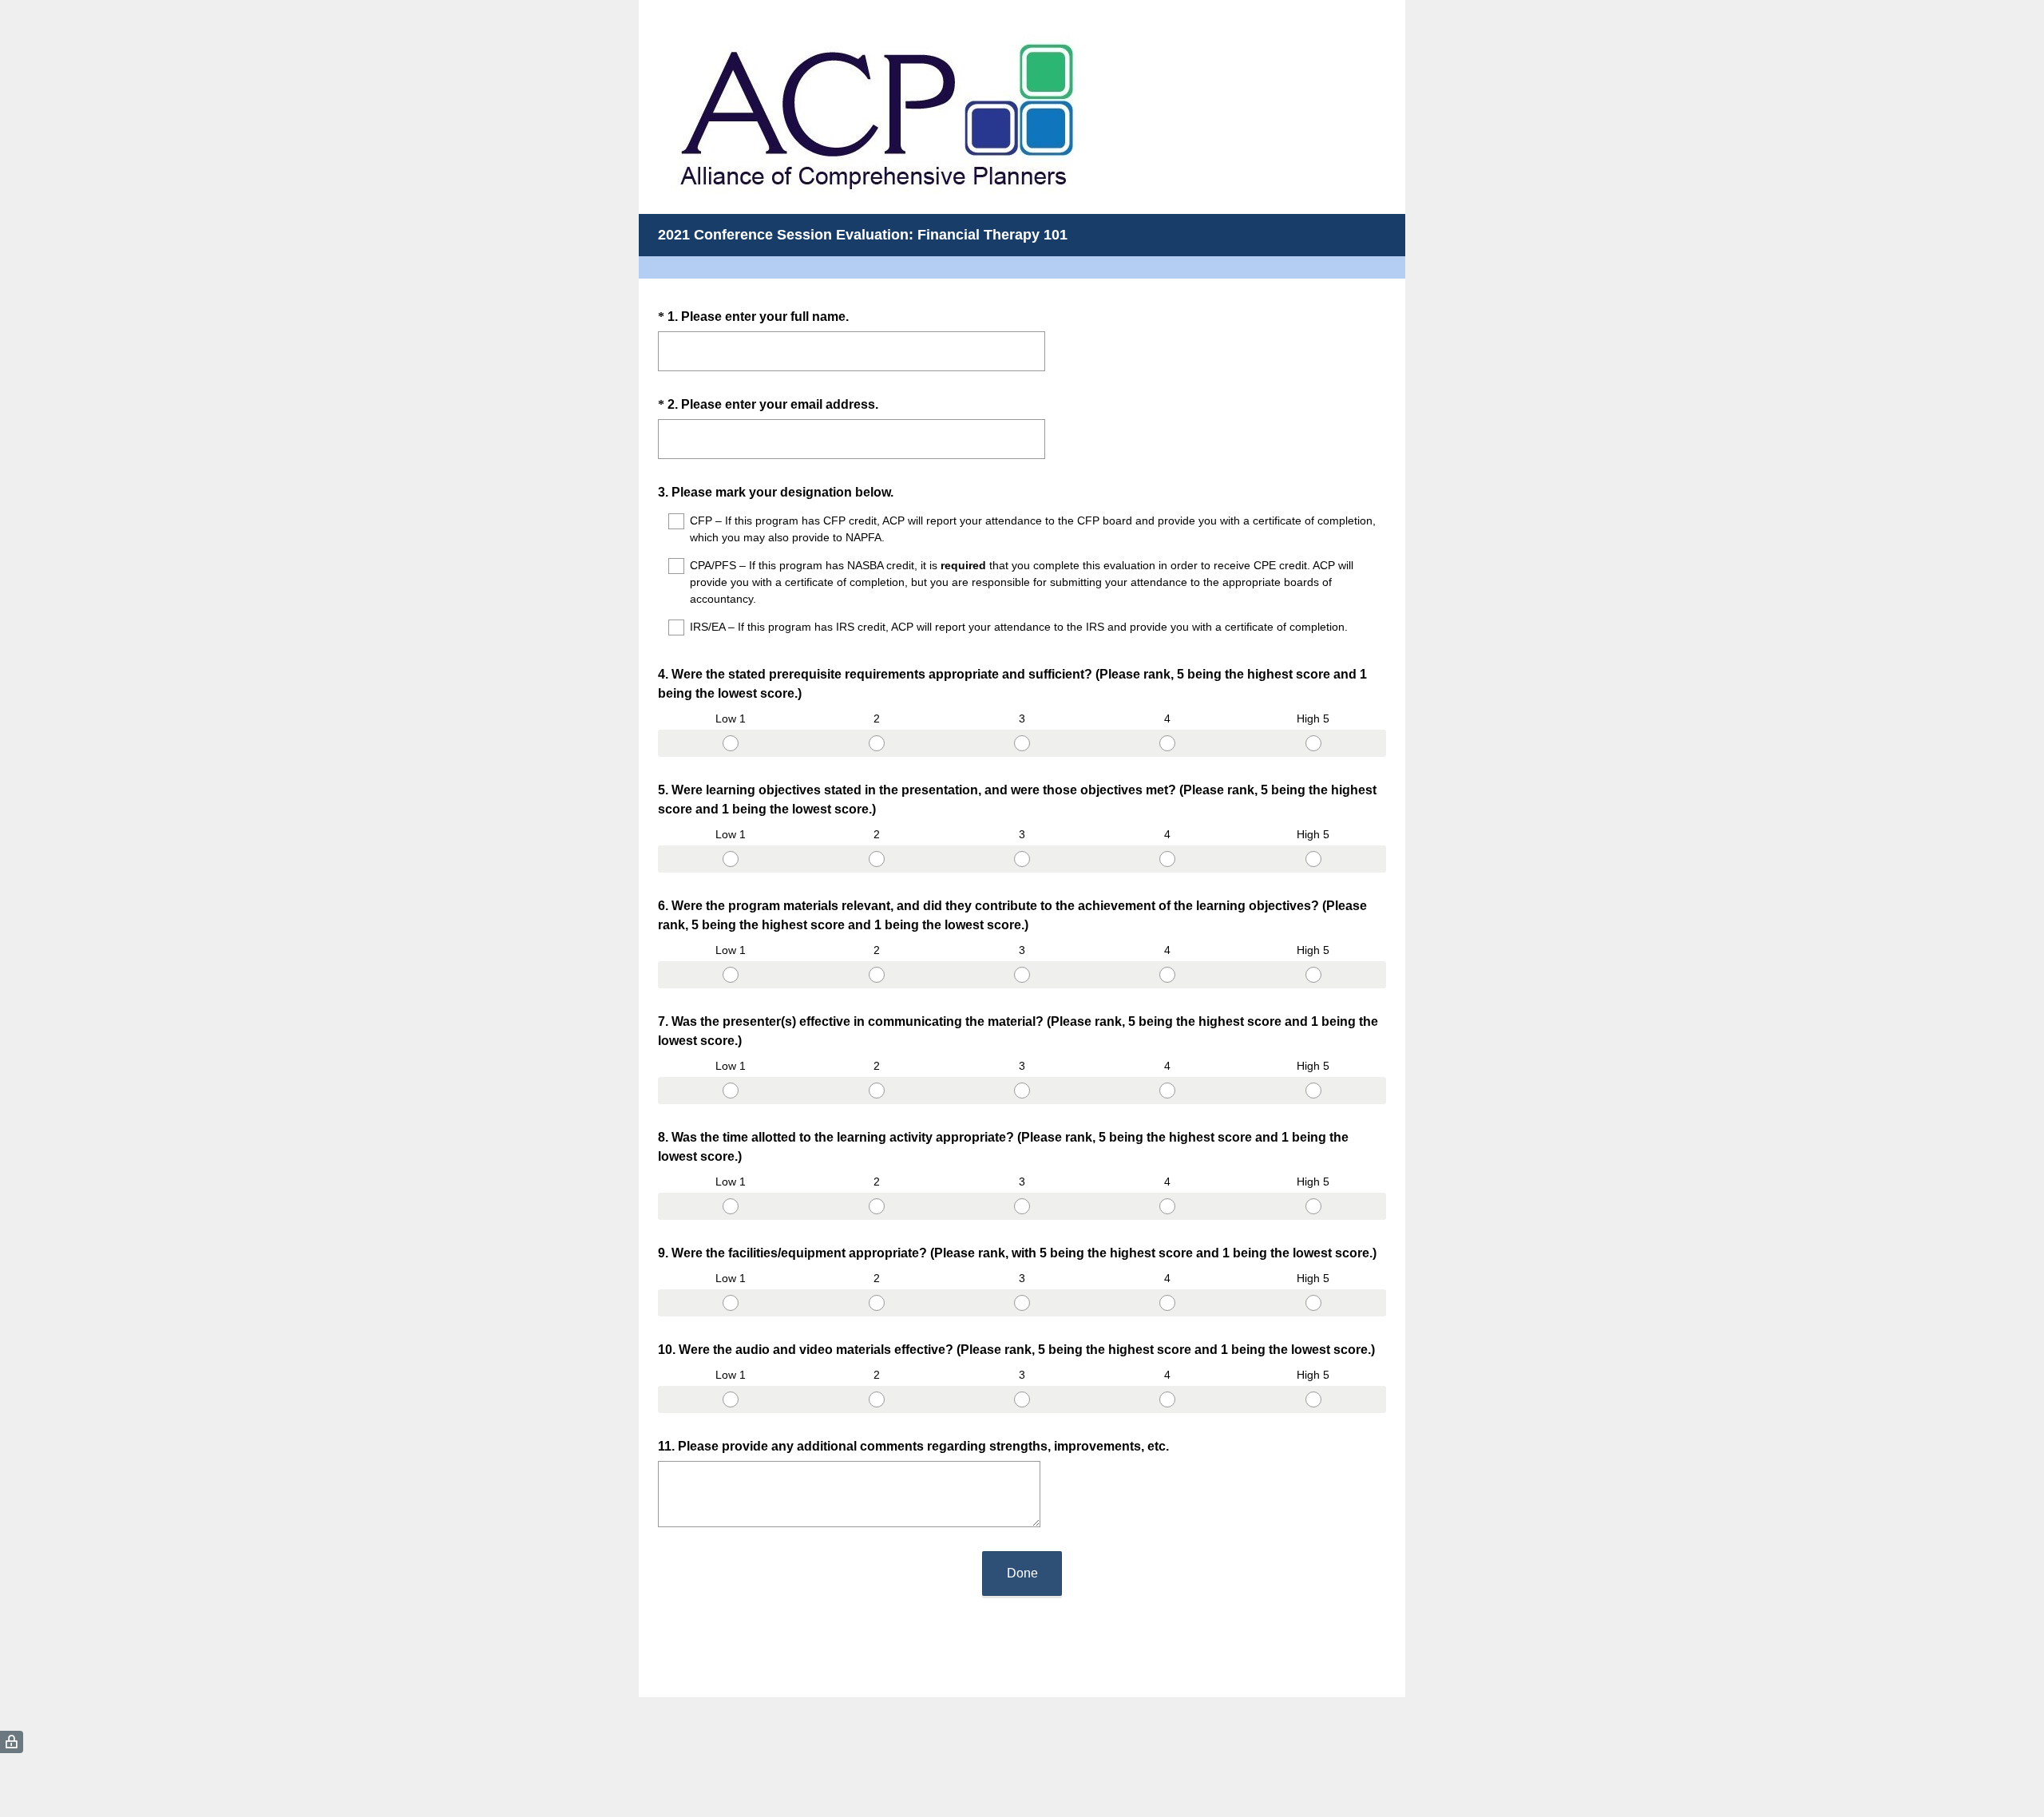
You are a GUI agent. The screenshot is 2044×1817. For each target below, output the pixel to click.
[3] (1022, 743)
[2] (876, 743)
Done (1022, 1573)
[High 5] (1313, 743)
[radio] (663, 740)
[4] (1167, 743)
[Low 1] (731, 743)
